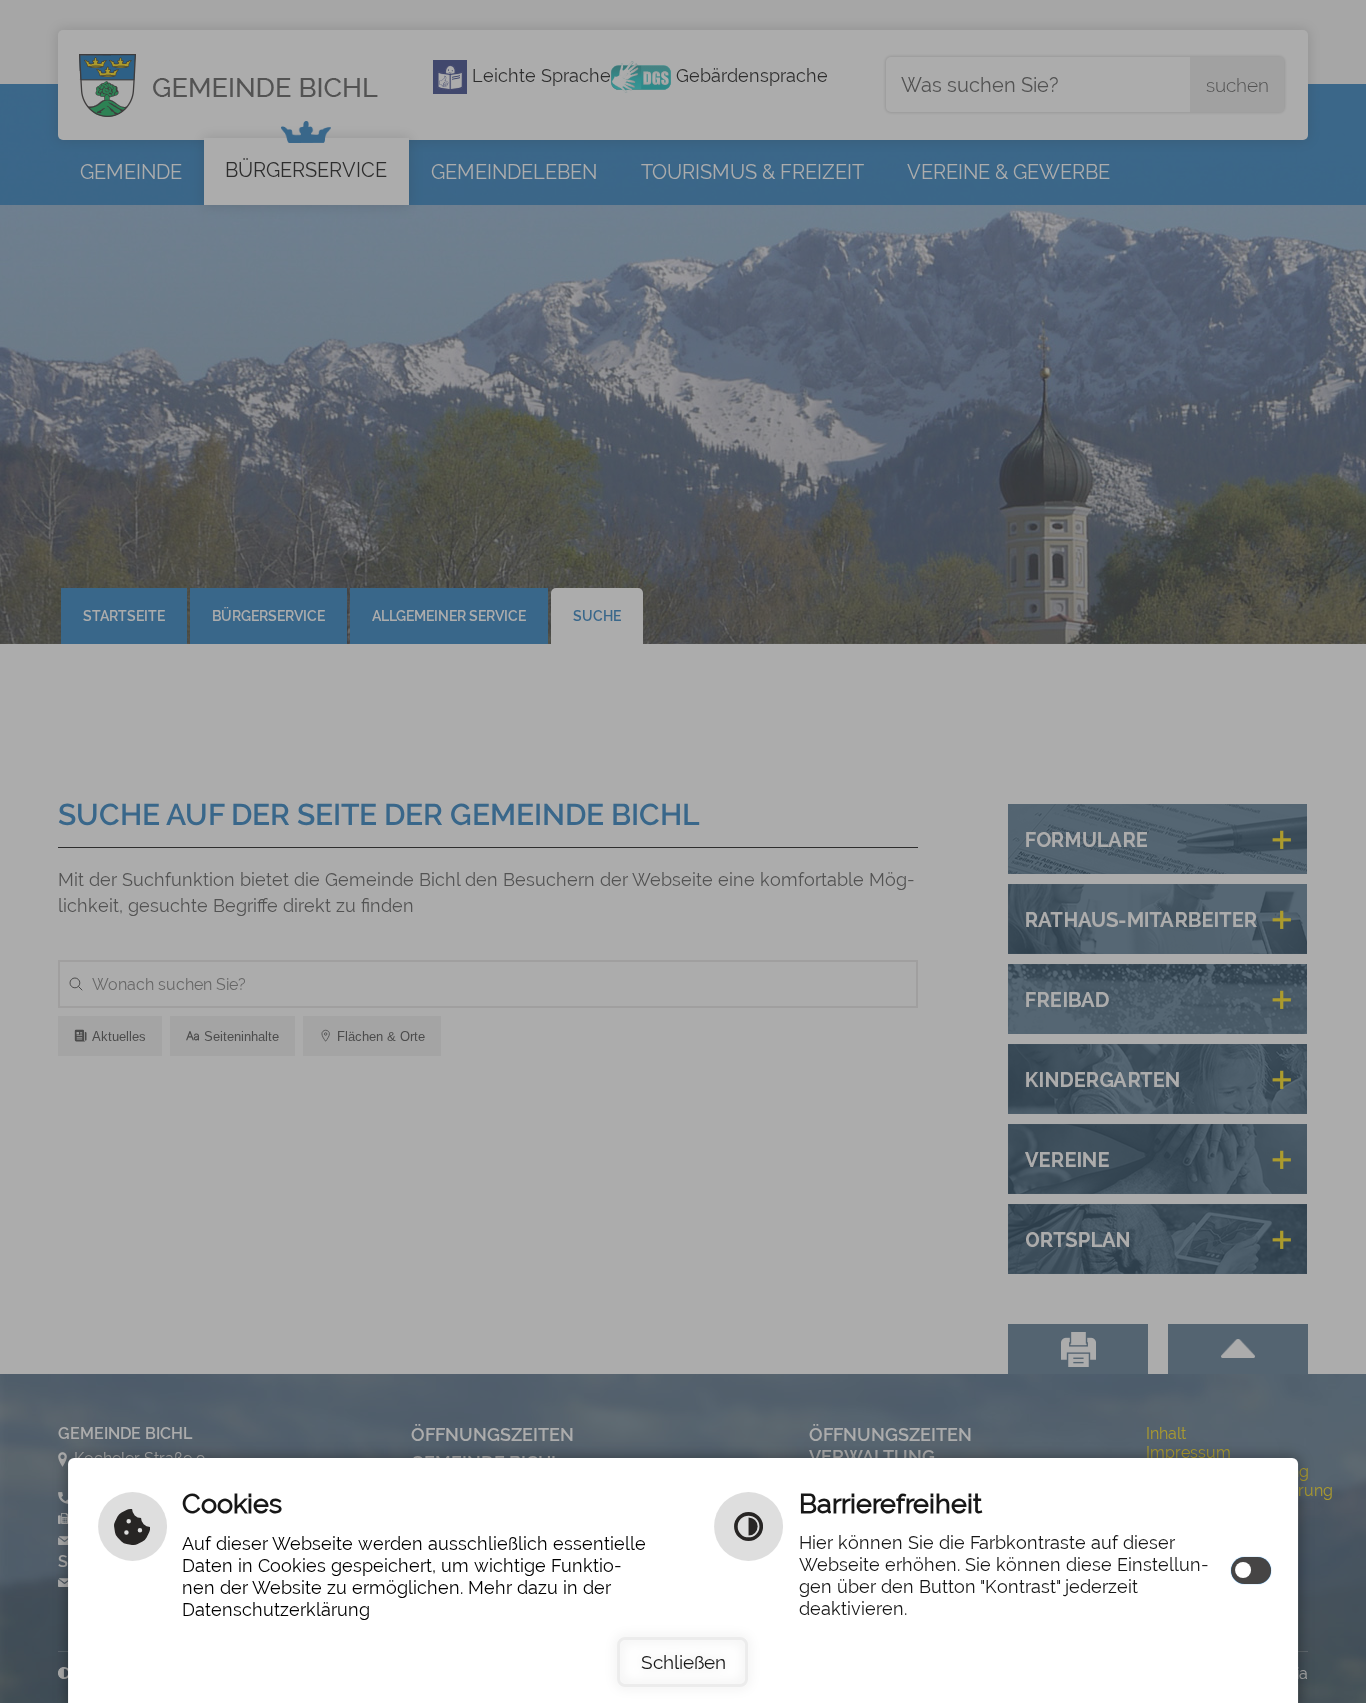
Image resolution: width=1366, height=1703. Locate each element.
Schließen (683, 1662)
